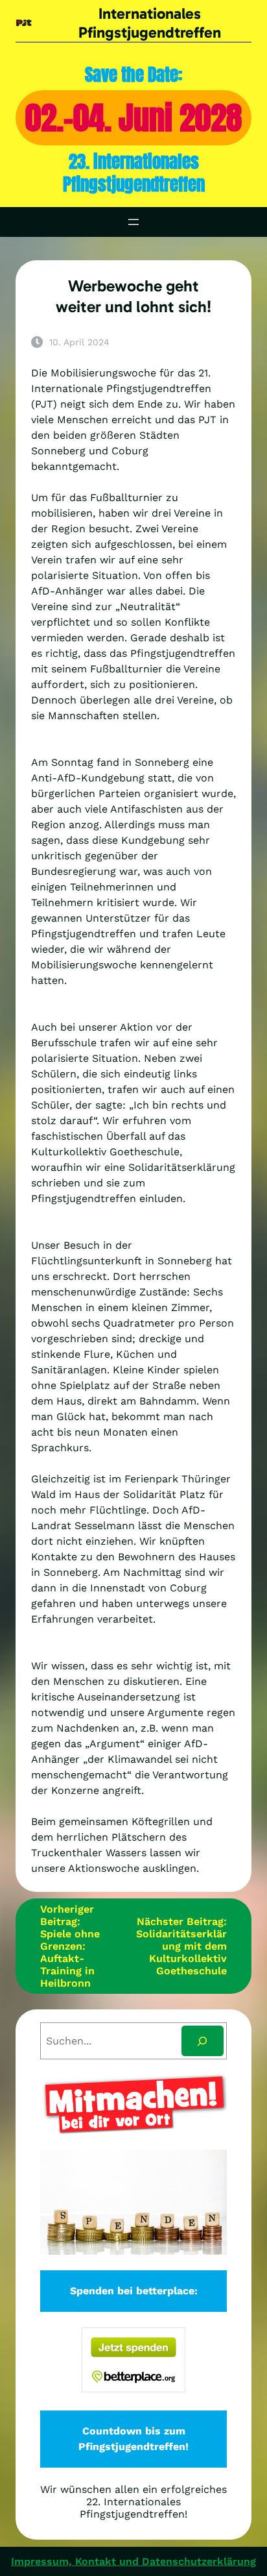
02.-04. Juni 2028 (133, 118)
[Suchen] (203, 2041)
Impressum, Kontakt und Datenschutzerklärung (133, 2561)
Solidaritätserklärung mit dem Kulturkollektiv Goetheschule (181, 1952)
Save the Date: (134, 74)
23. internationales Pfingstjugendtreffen (134, 173)
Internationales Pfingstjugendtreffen (150, 23)
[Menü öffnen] (133, 222)
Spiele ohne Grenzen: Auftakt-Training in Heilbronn (70, 1958)
